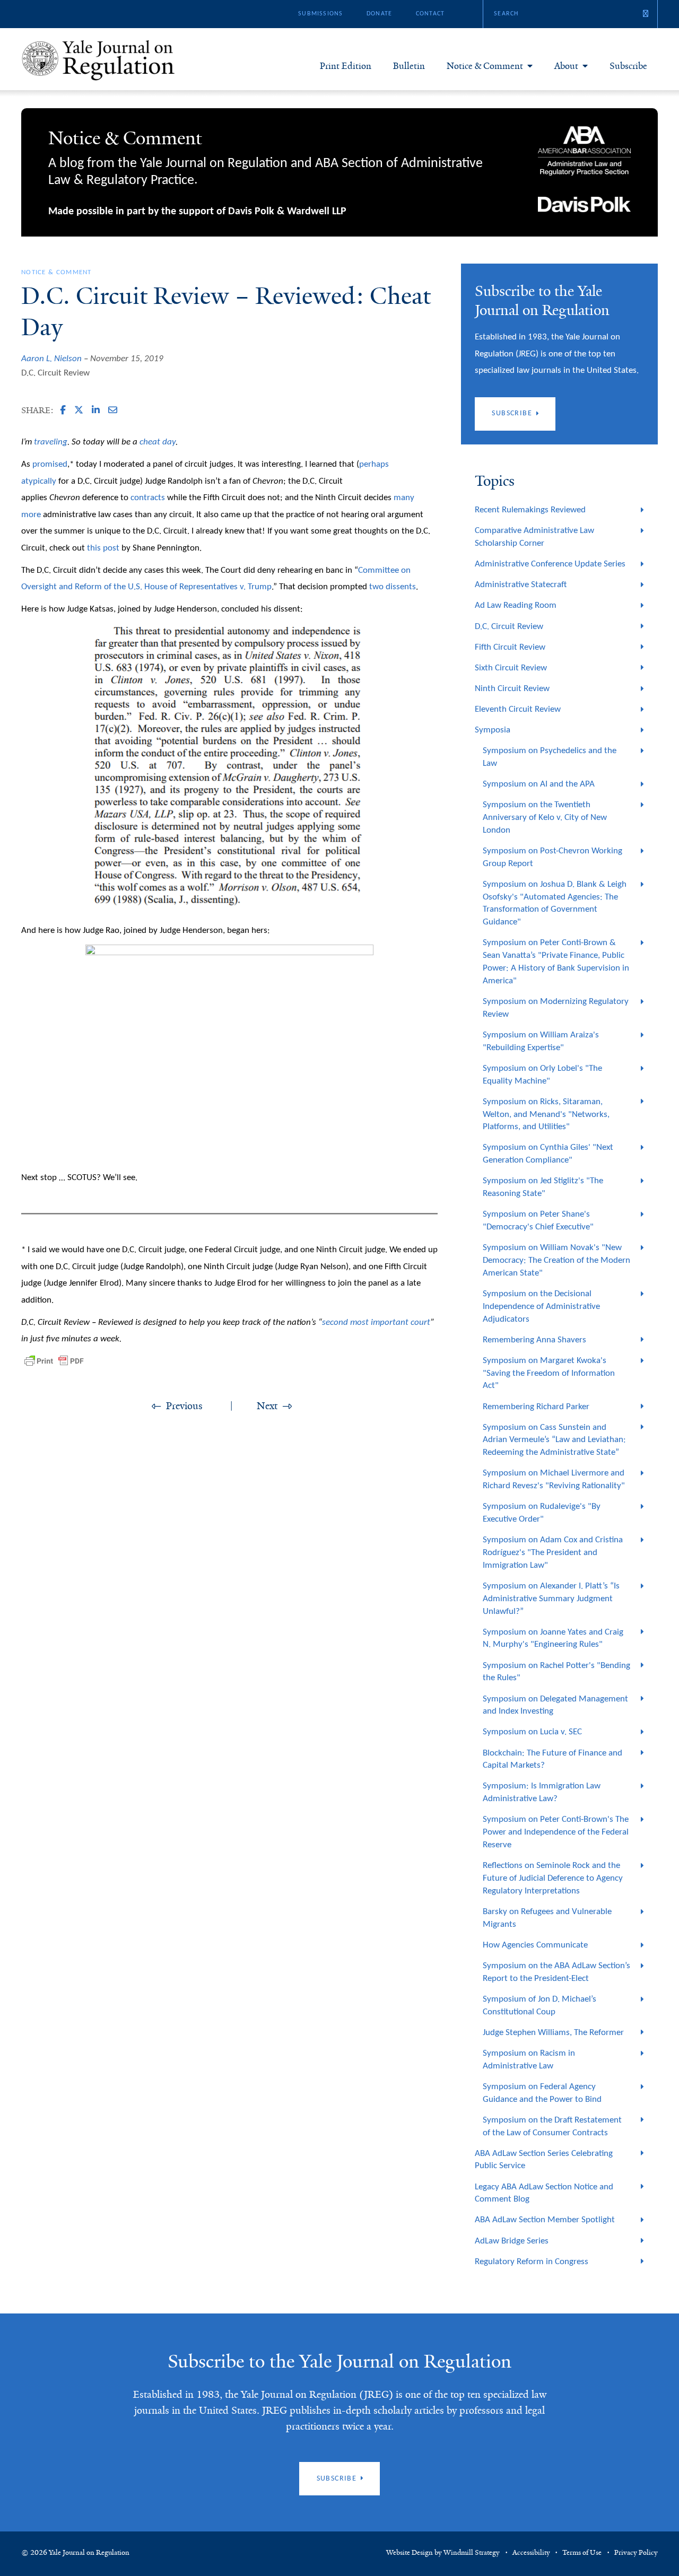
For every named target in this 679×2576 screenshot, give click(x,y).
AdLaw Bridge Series (512, 2241)
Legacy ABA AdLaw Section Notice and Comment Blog (544, 2193)
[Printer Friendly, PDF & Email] (54, 1361)
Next (267, 1406)
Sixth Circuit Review (511, 668)
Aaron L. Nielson (51, 359)
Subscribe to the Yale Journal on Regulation (339, 2361)
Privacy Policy (636, 2553)
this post (103, 548)
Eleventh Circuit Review (518, 709)
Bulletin (409, 66)
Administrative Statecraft (521, 585)
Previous (184, 1406)
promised (50, 464)
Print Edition (346, 66)
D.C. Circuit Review (55, 373)
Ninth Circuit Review (512, 689)
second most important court (376, 1322)
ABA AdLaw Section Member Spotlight (545, 2220)
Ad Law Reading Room (516, 605)
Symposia (493, 730)
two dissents (393, 587)
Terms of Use (582, 2553)
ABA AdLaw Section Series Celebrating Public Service (544, 2160)
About (566, 66)
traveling (51, 442)
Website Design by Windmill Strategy (443, 2553)
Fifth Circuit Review (510, 647)
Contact (430, 14)
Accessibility (531, 2553)
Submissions (320, 14)
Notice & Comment (485, 66)
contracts (148, 498)
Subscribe (628, 66)
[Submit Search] (646, 14)
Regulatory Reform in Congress (532, 2262)
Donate (379, 14)
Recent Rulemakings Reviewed (530, 510)
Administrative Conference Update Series (550, 564)
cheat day (158, 442)
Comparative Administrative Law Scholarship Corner (534, 537)
